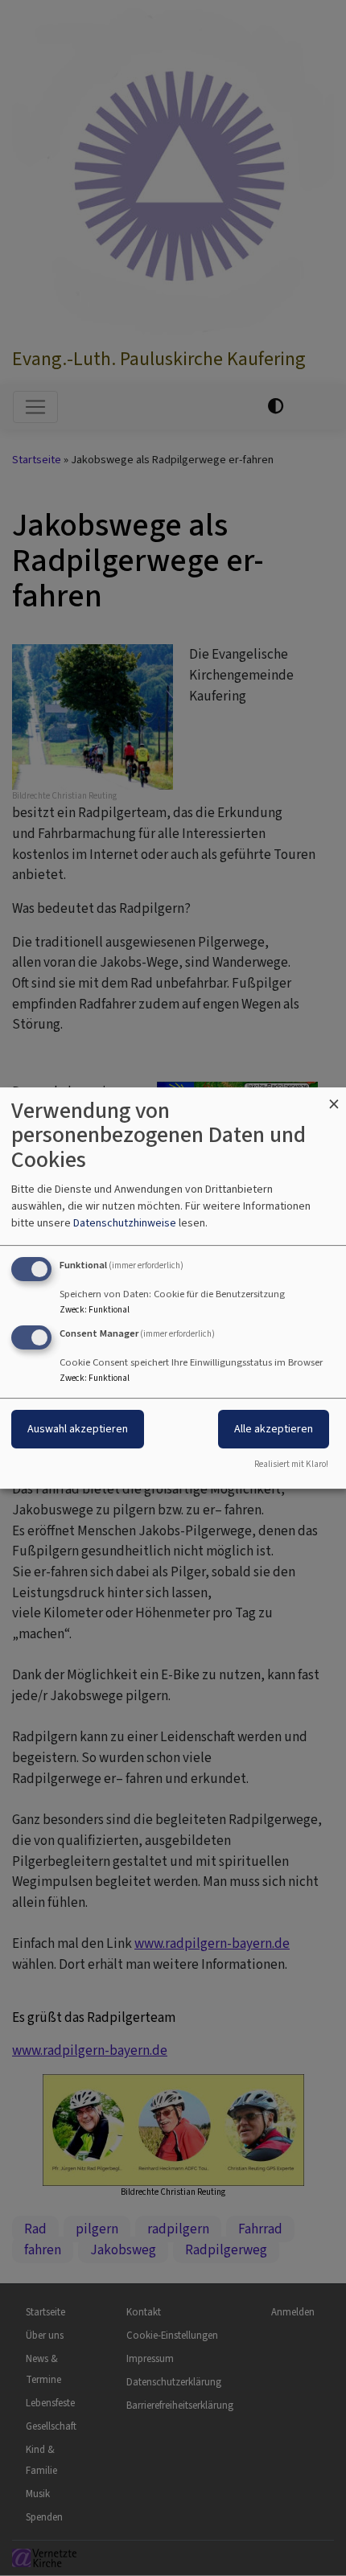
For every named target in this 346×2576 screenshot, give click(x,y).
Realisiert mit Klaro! (291, 1464)
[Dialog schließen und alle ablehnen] (334, 1097)
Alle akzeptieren (274, 1430)
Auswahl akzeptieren (78, 1430)
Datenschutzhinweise (125, 1223)
